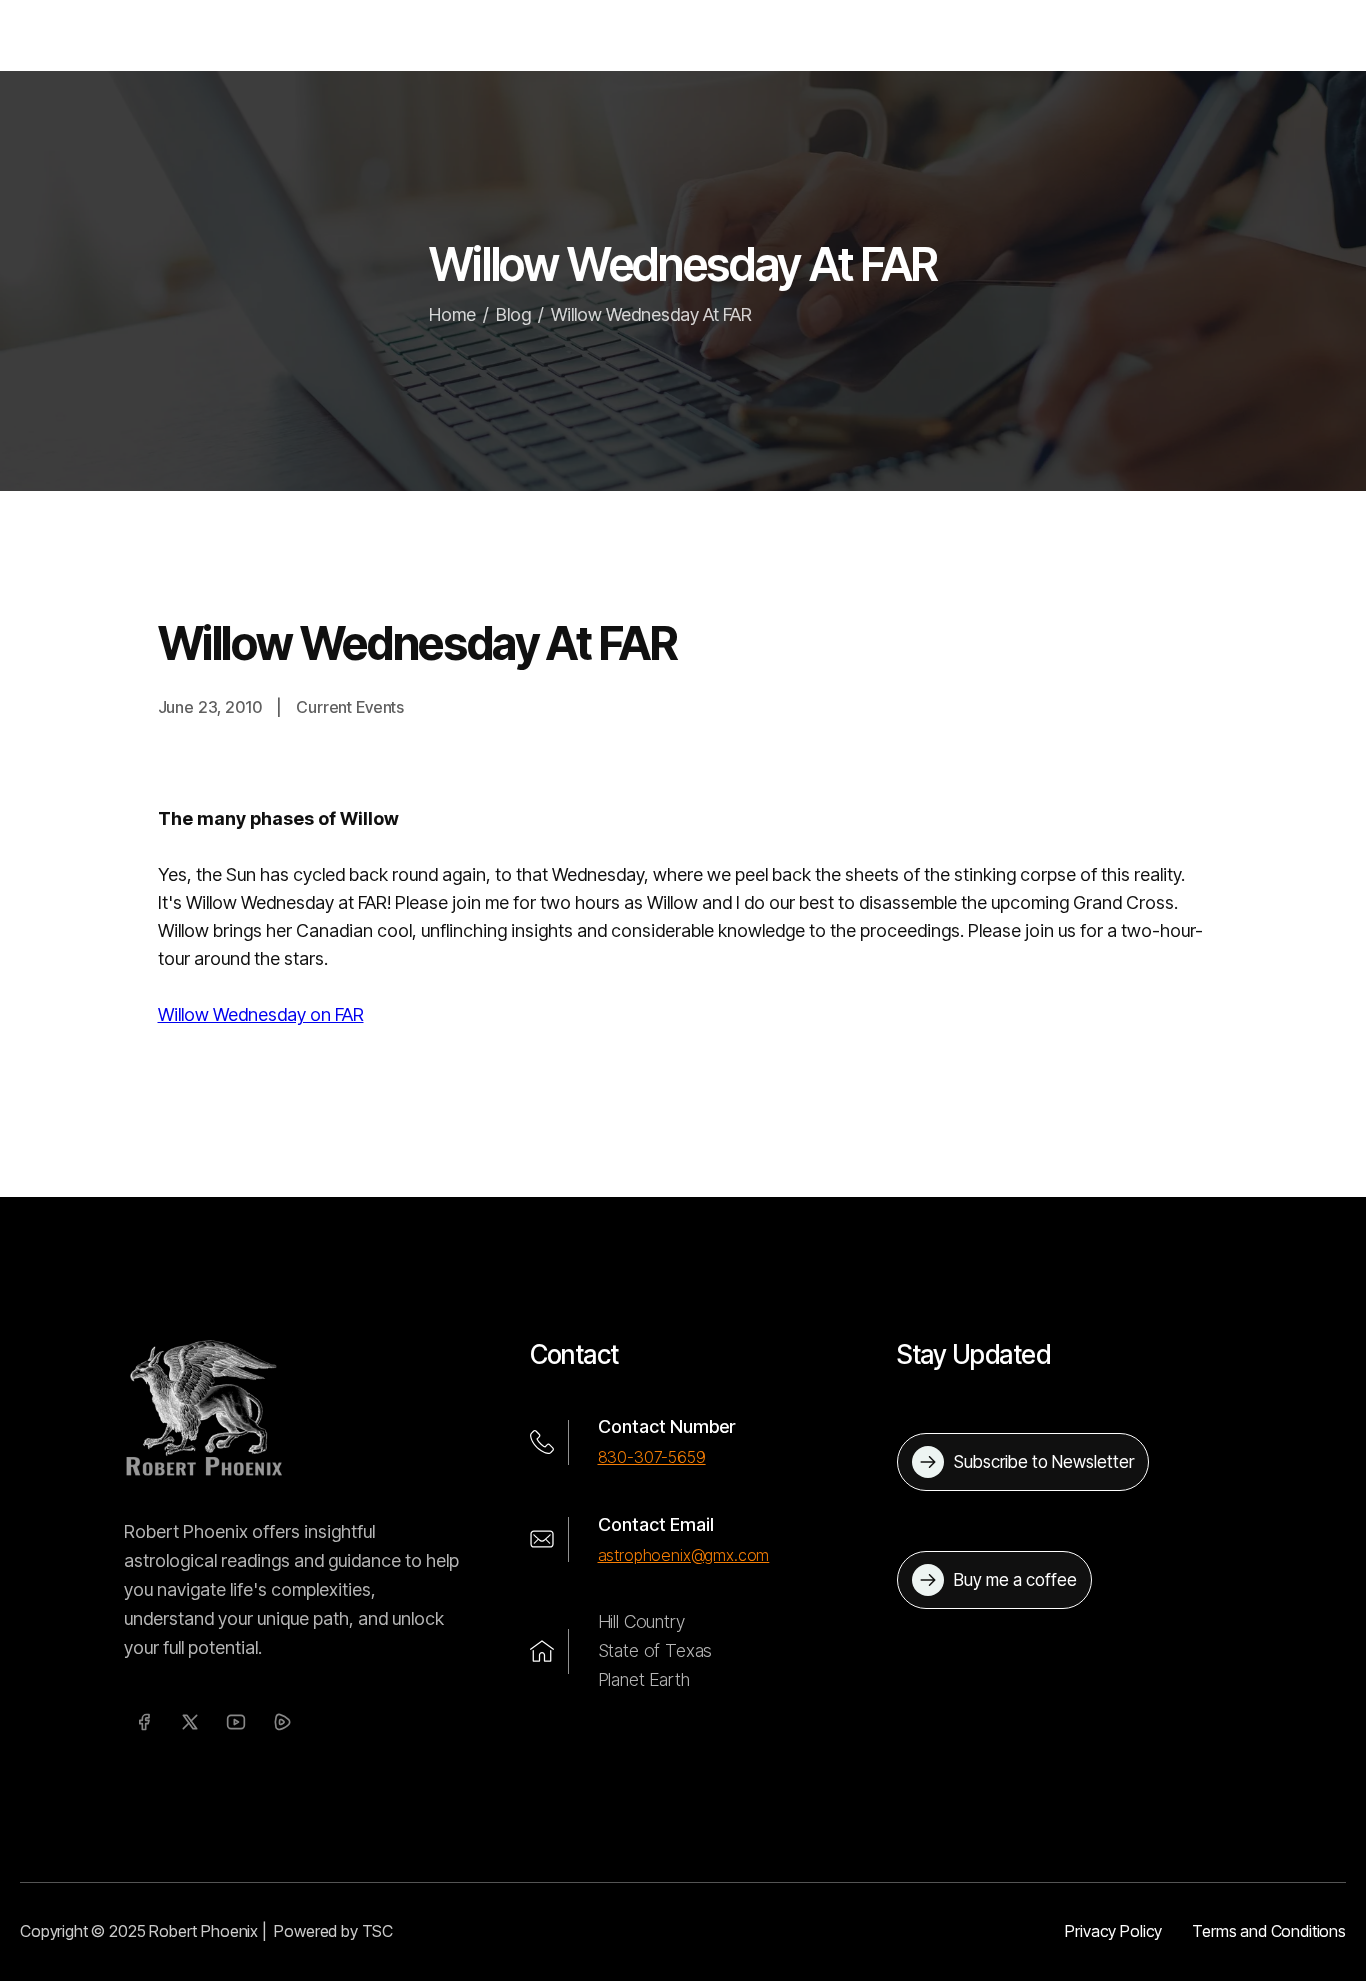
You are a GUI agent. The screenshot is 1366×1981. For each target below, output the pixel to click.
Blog (513, 314)
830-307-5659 (652, 1457)
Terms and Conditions (1269, 1931)
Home (452, 314)
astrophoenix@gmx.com (684, 1555)
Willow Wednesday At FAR (651, 314)
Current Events (350, 707)
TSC (378, 1931)
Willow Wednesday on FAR (261, 1014)
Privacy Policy (1113, 1931)
